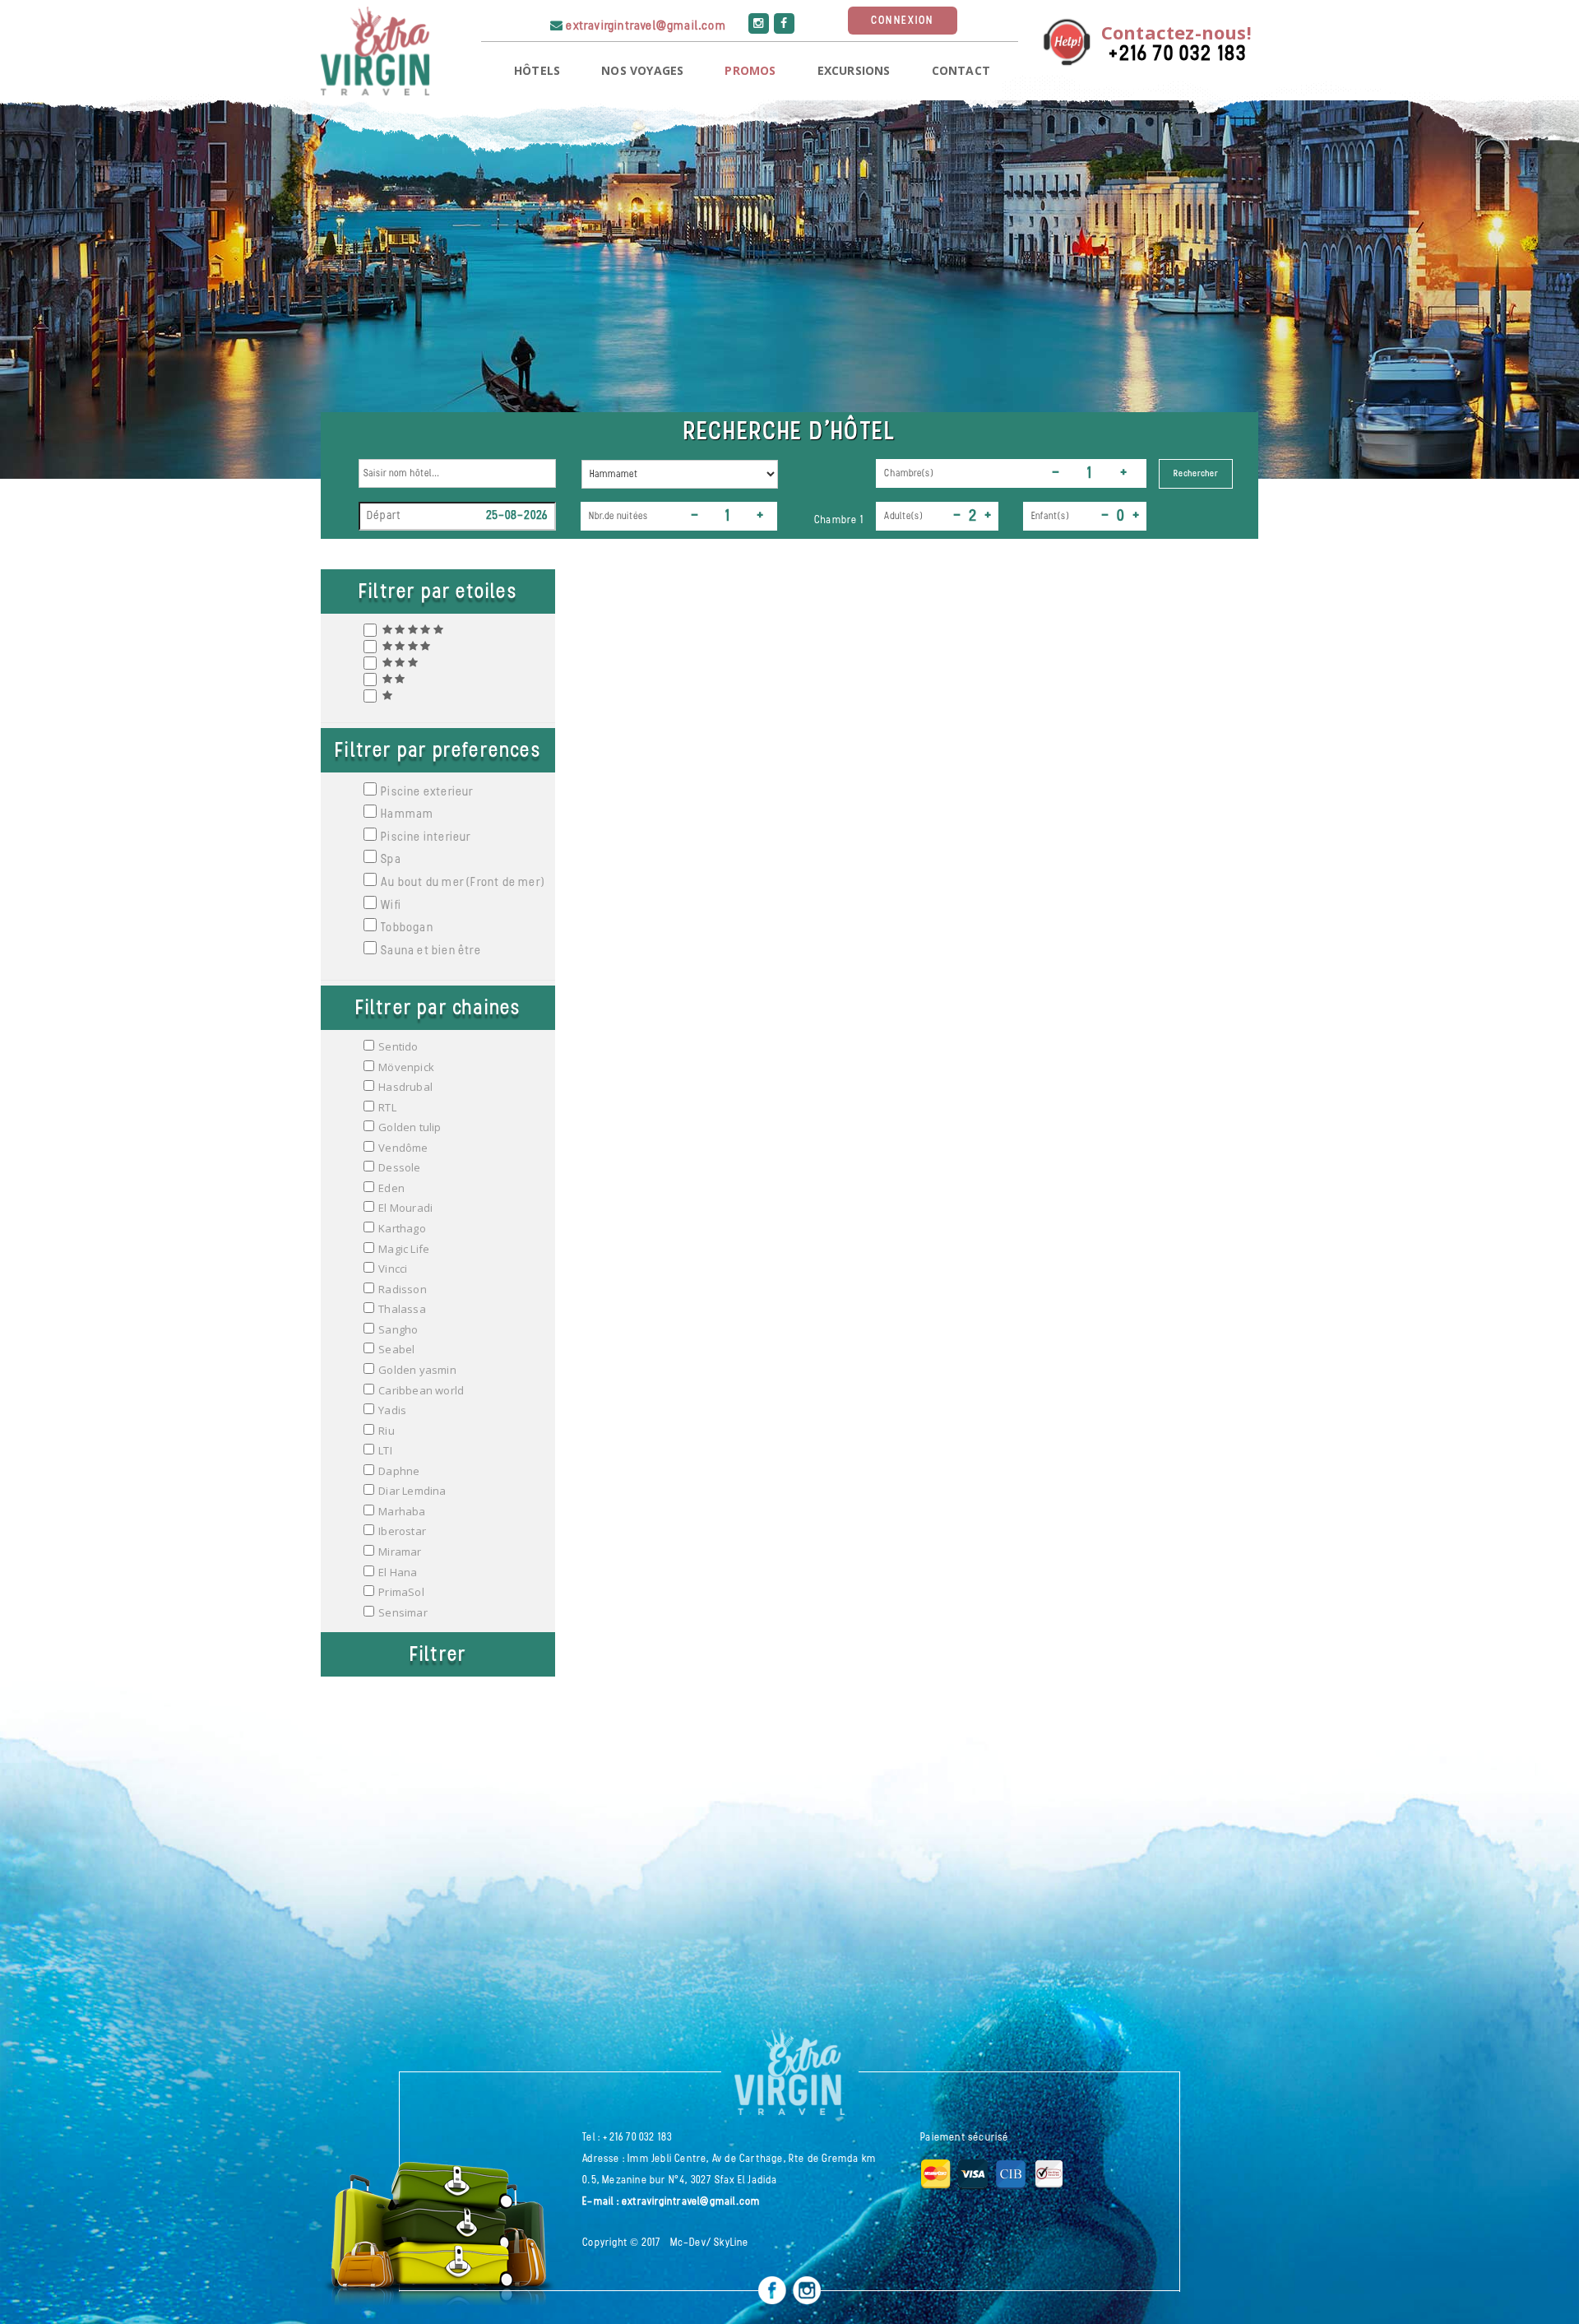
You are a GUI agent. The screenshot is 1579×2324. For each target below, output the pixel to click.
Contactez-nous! (1176, 32)
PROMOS (750, 70)
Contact (961, 70)
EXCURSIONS (854, 70)
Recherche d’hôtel (789, 433)
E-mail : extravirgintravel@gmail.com (671, 2202)
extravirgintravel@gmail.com (646, 27)
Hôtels (537, 70)
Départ (384, 516)
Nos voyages (642, 70)
